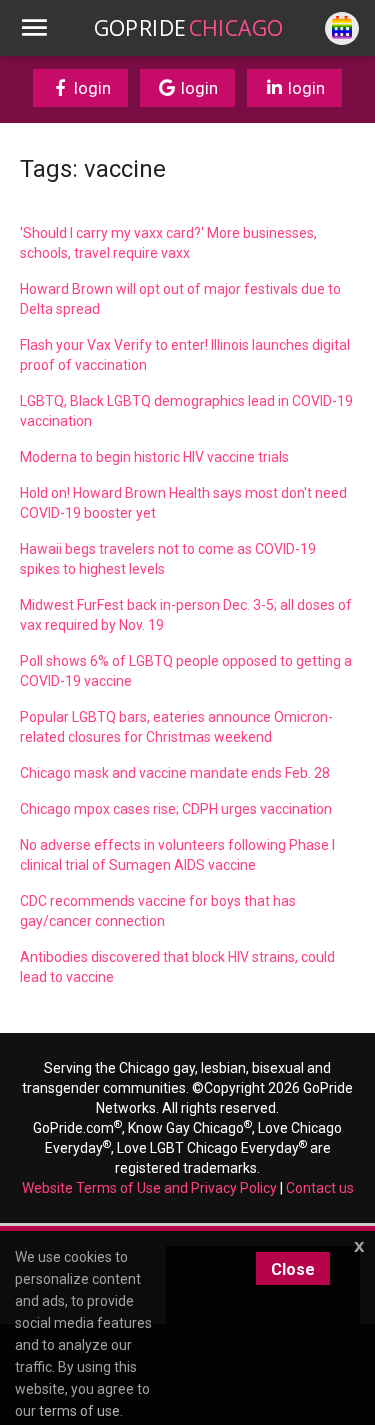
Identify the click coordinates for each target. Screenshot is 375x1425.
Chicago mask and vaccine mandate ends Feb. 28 (175, 773)
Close (293, 1269)
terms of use (79, 1411)
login (90, 88)
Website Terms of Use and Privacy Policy (149, 1188)
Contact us (320, 1188)
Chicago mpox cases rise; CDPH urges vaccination (176, 809)
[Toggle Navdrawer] (34, 28)
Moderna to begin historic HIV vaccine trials (154, 457)
